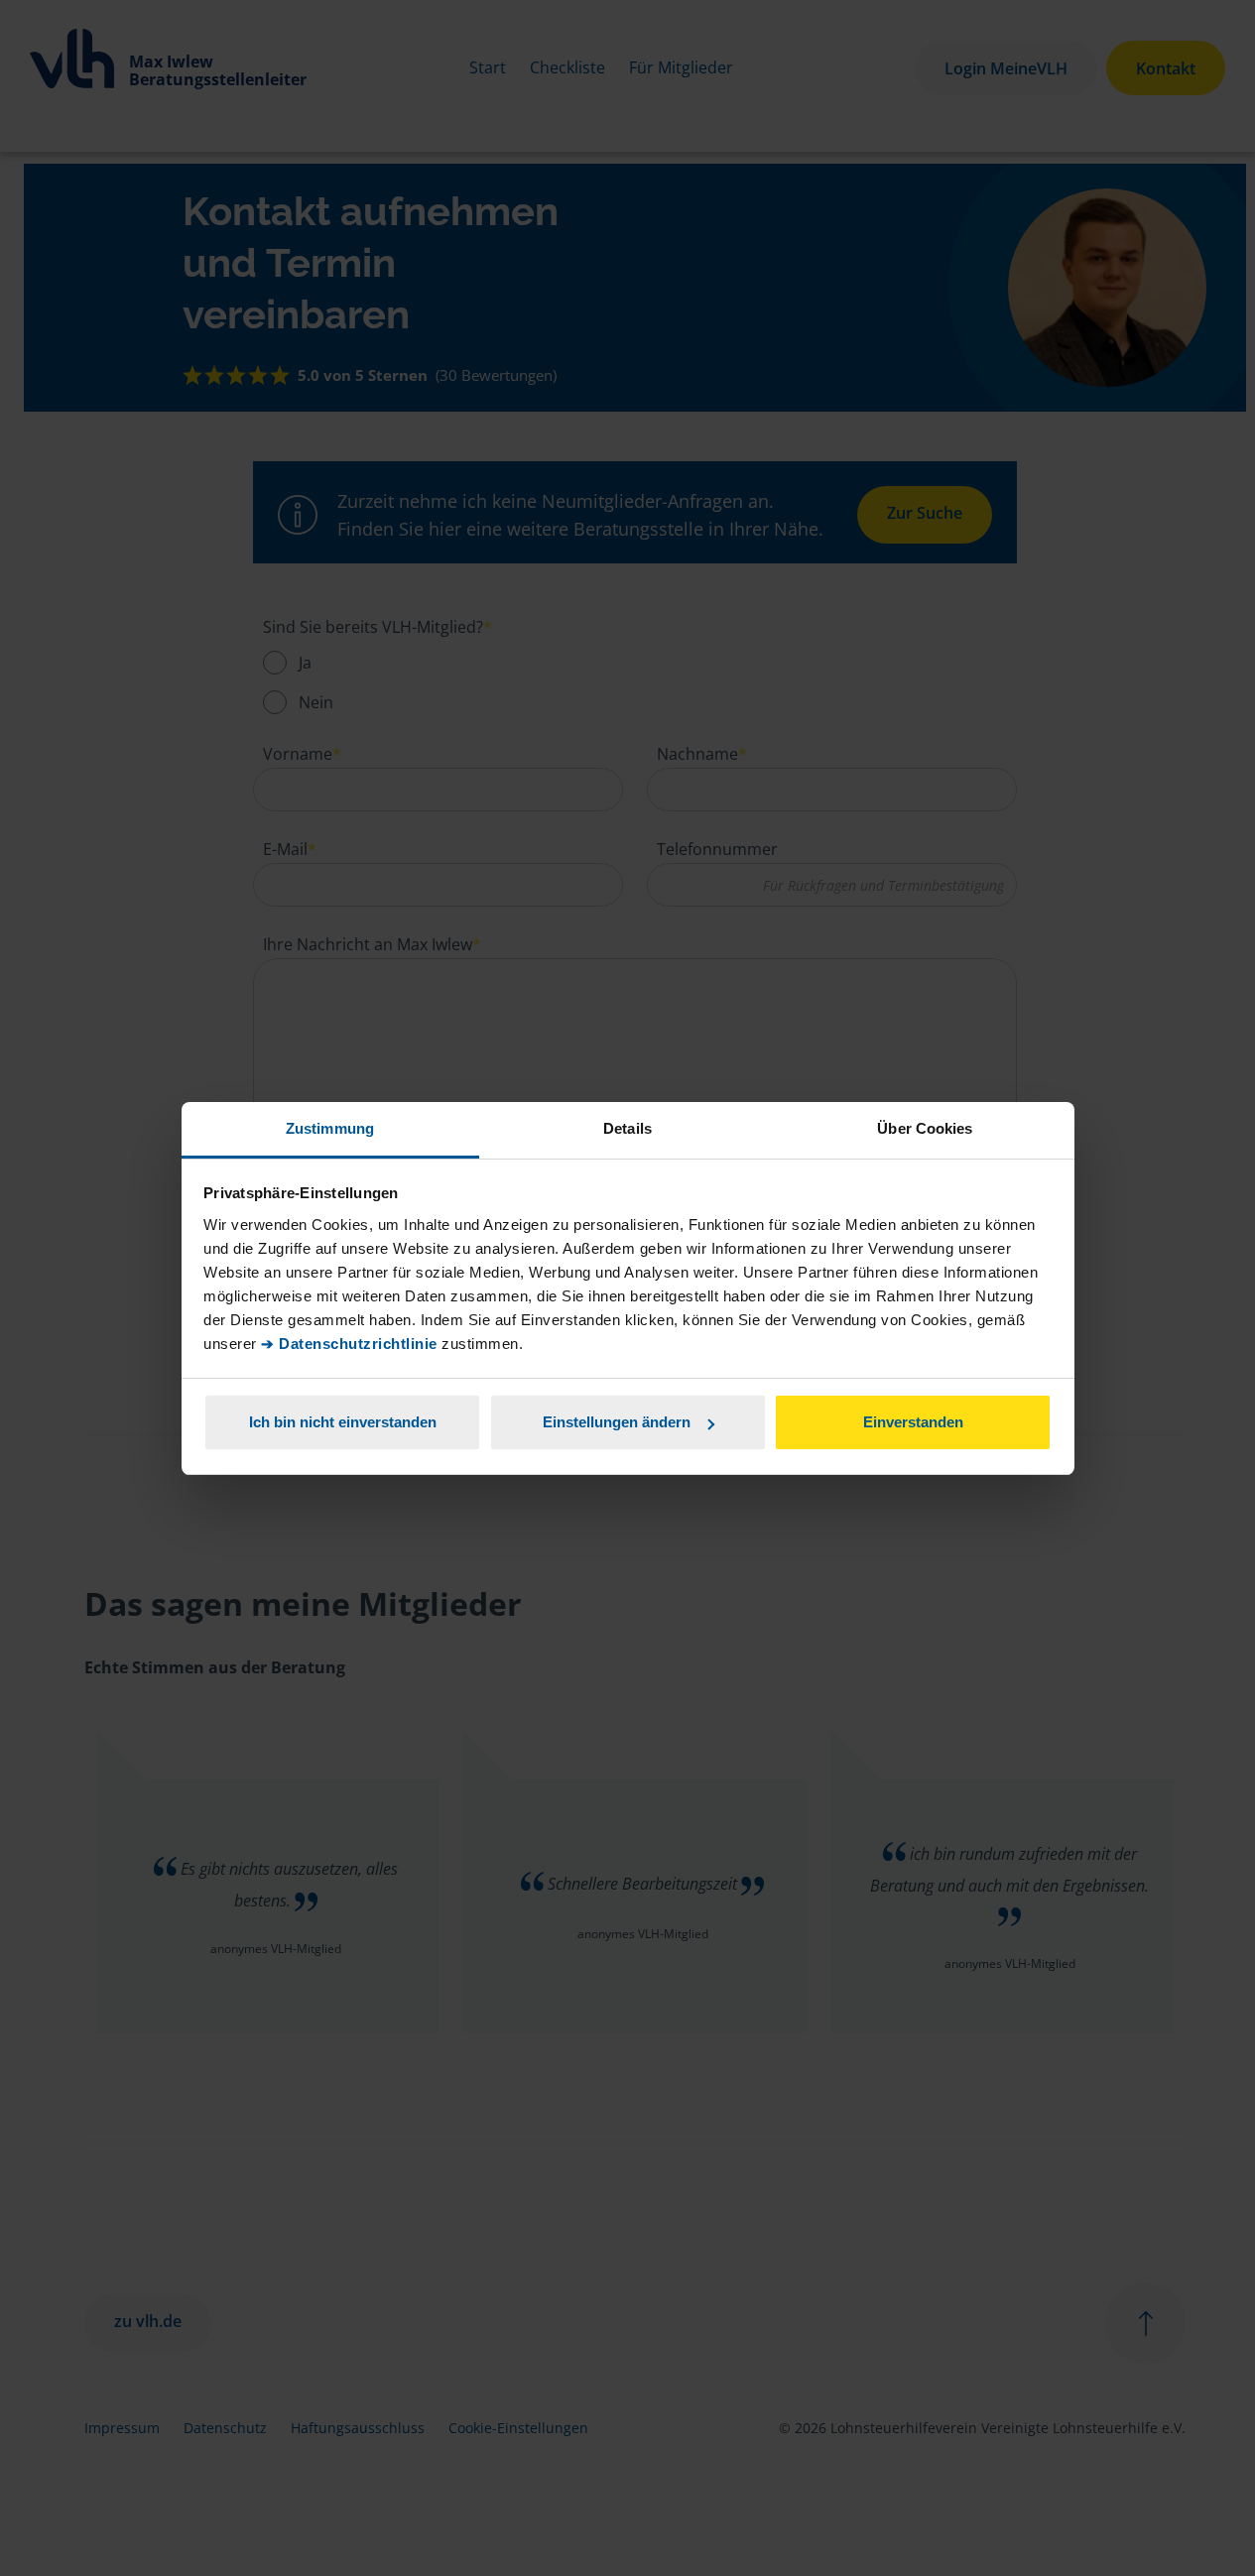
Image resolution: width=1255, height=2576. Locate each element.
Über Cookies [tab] (925, 1128)
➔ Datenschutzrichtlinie (349, 1344)
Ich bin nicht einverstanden (343, 1422)
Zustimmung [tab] (330, 1128)
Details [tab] (627, 1128)
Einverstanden (913, 1422)
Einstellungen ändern (617, 1422)
